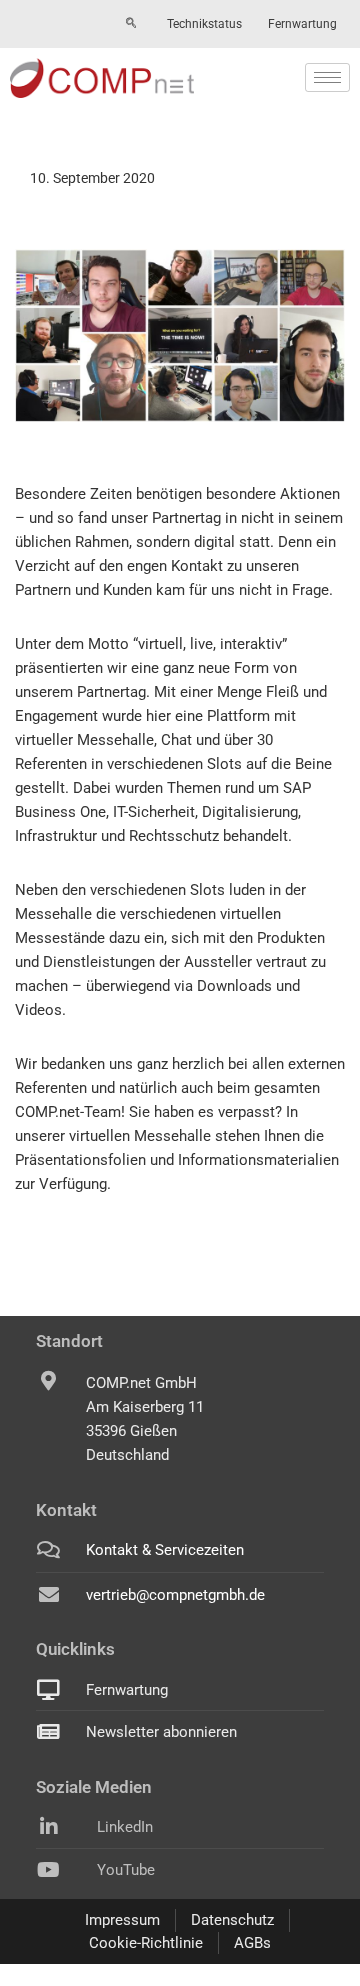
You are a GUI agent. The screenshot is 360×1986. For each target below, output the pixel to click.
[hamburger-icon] (327, 77)
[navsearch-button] (131, 24)
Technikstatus (204, 24)
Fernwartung (302, 24)
